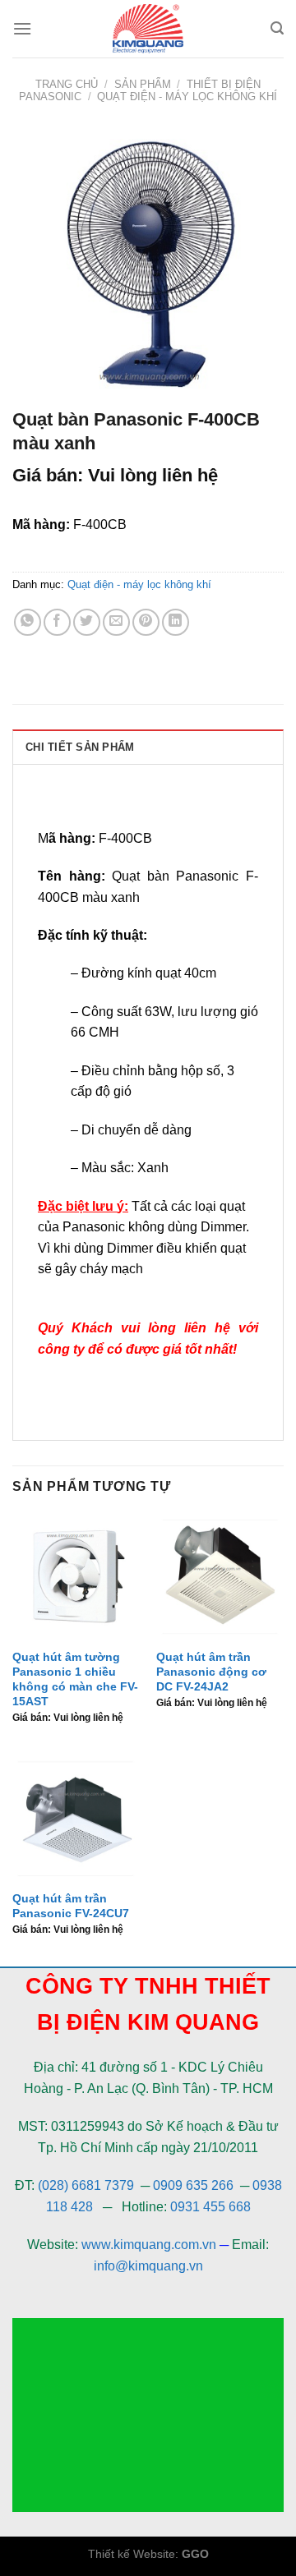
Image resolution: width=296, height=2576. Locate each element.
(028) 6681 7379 (88, 2185)
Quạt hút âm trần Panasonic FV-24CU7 (71, 1906)
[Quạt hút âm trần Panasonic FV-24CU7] (76, 1818)
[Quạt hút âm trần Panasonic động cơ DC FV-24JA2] (220, 1577)
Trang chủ (67, 84)
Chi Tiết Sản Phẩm (80, 747)
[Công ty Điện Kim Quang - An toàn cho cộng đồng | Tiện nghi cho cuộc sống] (148, 29)
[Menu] (22, 28)
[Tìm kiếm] (277, 28)
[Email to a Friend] (116, 622)
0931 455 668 (210, 2207)
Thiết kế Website (132, 2554)
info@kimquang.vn (148, 2266)
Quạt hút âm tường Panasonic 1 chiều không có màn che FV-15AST (75, 1679)
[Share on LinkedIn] (176, 622)
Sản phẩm (143, 84)
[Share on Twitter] (87, 622)
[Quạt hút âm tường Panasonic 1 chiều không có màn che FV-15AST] (76, 1577)
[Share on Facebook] (57, 622)
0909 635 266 (193, 2185)
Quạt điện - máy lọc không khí (187, 97)
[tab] (148, 747)
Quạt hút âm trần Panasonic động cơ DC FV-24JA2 (211, 1672)
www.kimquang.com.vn (149, 2245)
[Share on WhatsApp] (28, 622)
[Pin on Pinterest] (146, 622)
